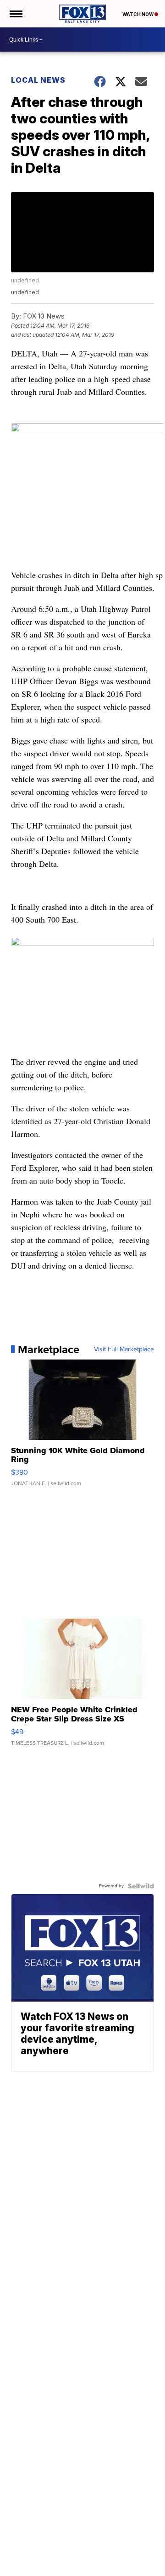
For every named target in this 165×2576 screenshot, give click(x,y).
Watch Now (138, 14)
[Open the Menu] (15, 14)
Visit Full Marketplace (124, 1349)
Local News (38, 80)
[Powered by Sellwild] (141, 1886)
